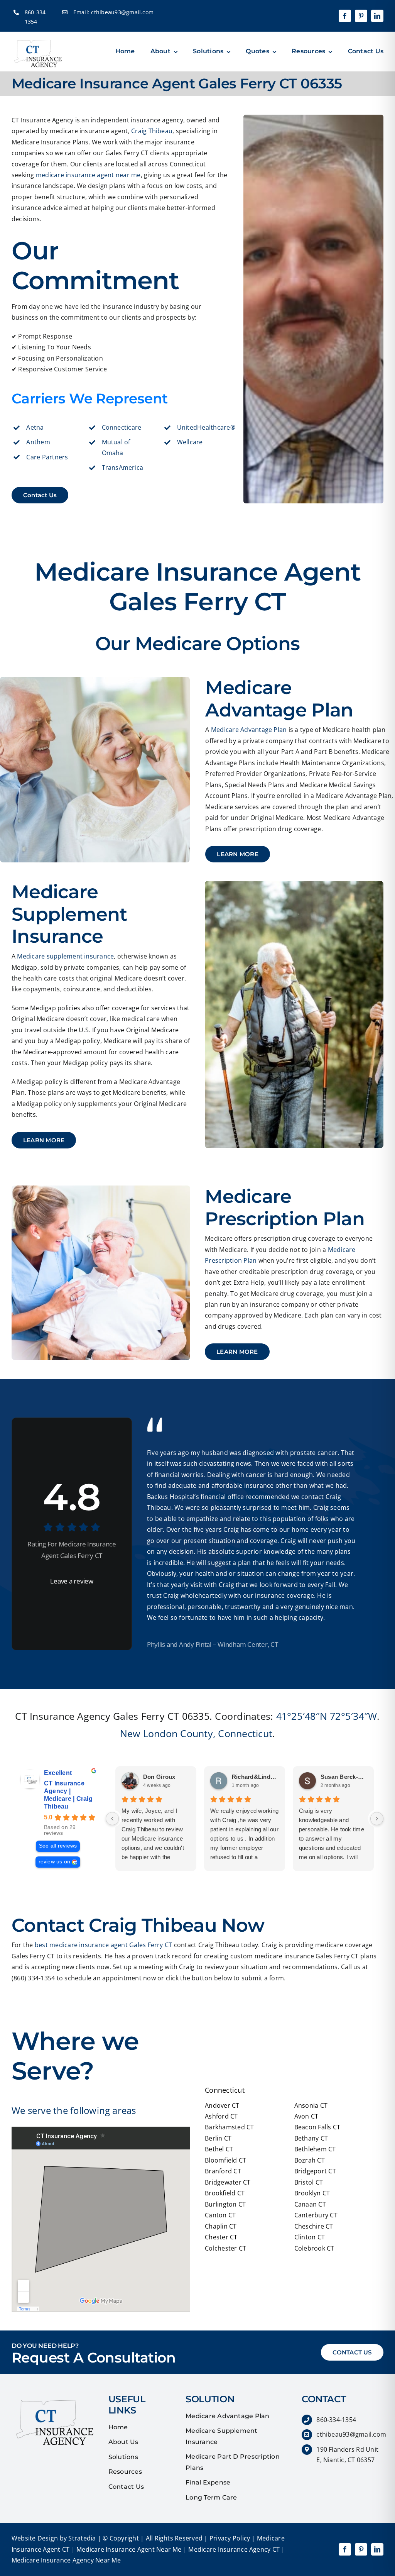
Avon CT (306, 2116)
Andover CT (222, 2105)
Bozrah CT (310, 2160)
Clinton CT (310, 2237)
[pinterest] (361, 16)
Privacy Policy (229, 2538)
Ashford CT (221, 2116)
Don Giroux (159, 1777)
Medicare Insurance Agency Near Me (66, 2560)
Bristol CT (309, 2182)
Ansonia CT (311, 2105)
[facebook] (345, 16)
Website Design (35, 2538)
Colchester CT (225, 2248)
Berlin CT (218, 2138)
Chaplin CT (221, 2226)
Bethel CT (219, 2149)
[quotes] (52, 2397)
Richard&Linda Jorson (255, 1777)
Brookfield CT (225, 2193)
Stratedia (82, 2538)
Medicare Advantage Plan (249, 730)
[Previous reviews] (112, 1819)
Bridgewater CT (228, 2182)
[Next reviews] (377, 1819)
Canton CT (220, 2215)
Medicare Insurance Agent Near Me (128, 2549)
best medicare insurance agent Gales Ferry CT (104, 1945)
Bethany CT (311, 2138)
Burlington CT (225, 2204)
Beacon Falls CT (317, 2127)
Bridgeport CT (315, 2171)
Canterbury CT (316, 2215)
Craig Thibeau (152, 131)
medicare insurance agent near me (88, 175)
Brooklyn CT (312, 2193)
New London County (166, 1733)
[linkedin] (377, 16)
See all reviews (58, 1846)
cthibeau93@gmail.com (122, 12)
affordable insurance (243, 1485)
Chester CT (221, 2237)
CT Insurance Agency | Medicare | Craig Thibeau (68, 1795)
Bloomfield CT (225, 2160)
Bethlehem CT (315, 2149)
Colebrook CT (314, 2248)
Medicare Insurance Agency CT (233, 2549)
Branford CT (223, 2171)
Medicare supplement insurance (65, 956)
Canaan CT (310, 2204)
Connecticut (245, 1733)
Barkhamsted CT (229, 2127)
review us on (55, 1862)
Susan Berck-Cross (344, 1777)
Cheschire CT (314, 2226)
